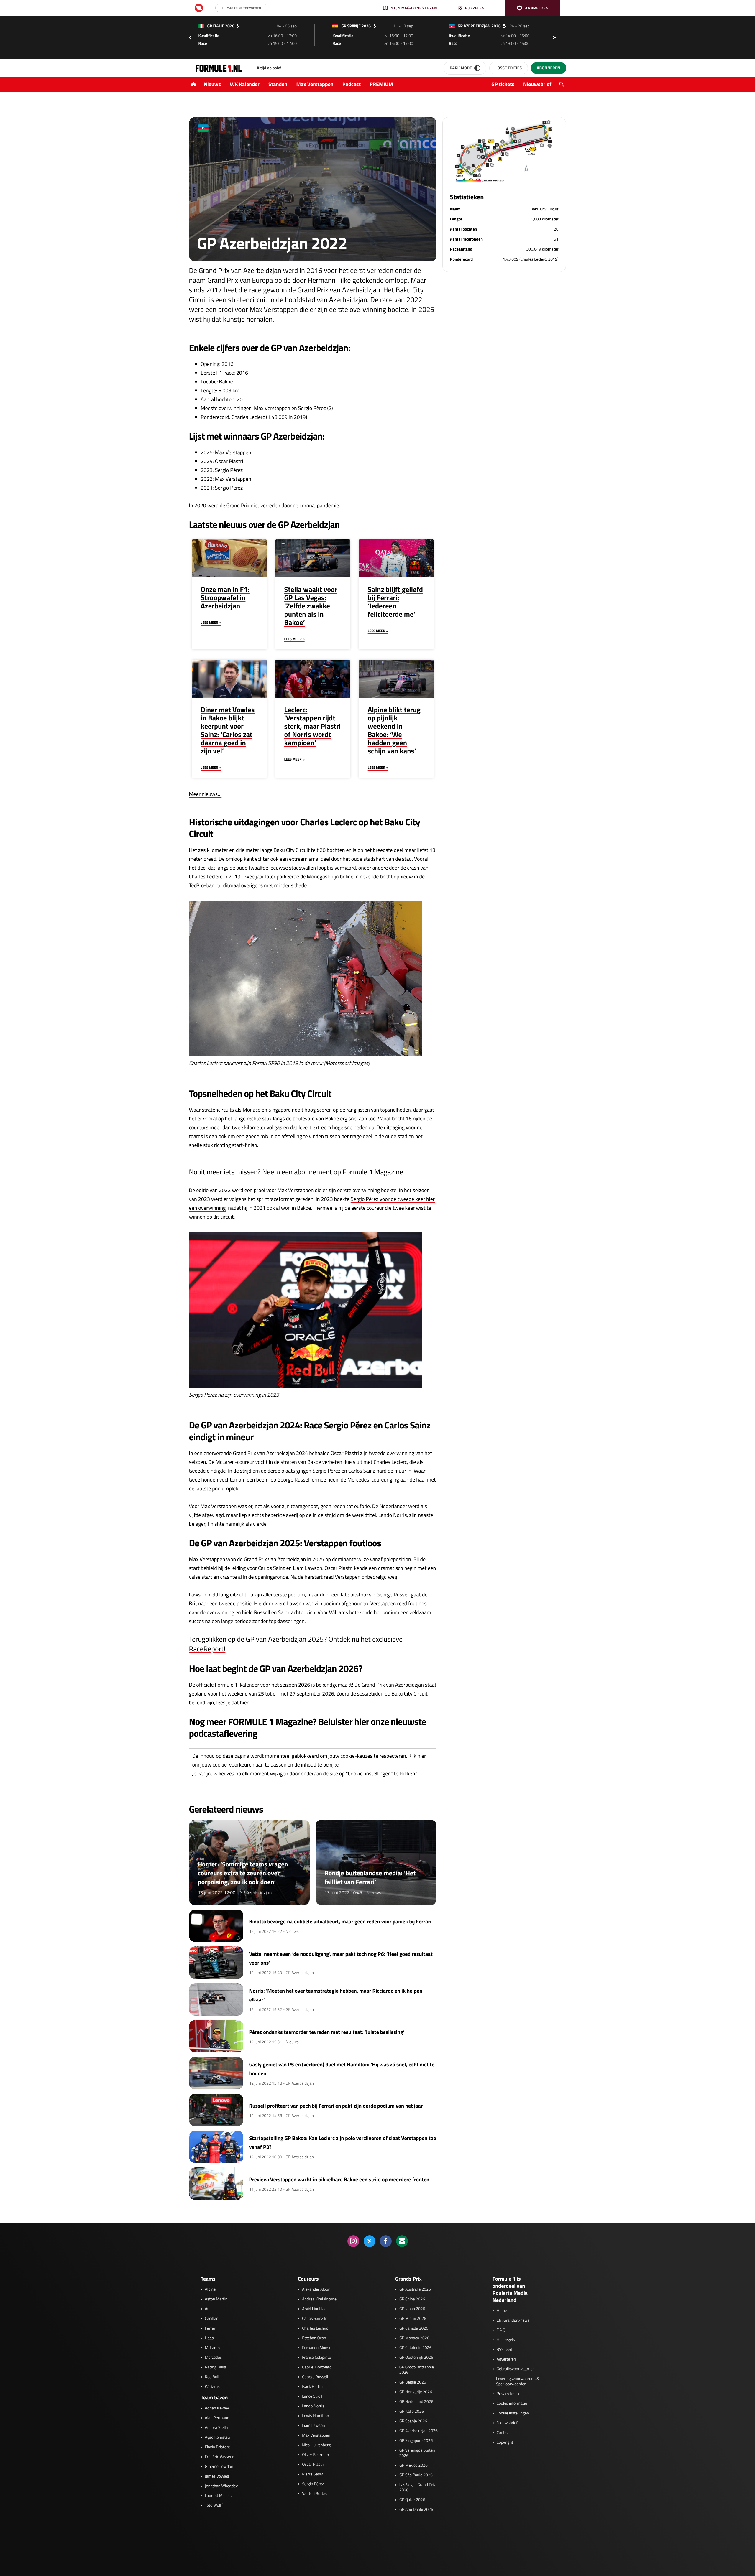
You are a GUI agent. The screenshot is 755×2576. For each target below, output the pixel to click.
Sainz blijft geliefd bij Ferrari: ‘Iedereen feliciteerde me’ (395, 602)
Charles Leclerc (315, 2328)
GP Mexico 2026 (413, 2465)
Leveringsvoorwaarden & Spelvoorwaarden (518, 2381)
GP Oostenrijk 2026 (416, 2358)
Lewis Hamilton (315, 2416)
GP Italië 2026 (412, 2412)
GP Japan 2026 (412, 2309)
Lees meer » (211, 622)
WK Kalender (245, 84)
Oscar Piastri (313, 2465)
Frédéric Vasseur (219, 2457)
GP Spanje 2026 (413, 2421)
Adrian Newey (217, 2408)
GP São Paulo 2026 (416, 2475)
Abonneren (548, 68)
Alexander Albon (316, 2289)
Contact (503, 2433)
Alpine (210, 2289)
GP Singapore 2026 (416, 2441)
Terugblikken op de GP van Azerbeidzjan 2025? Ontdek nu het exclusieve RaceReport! (296, 1644)
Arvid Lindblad (314, 2309)
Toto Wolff (214, 2506)
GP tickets (503, 84)
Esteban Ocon (314, 2338)
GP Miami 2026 (413, 2319)
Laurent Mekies (218, 2496)
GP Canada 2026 (414, 2328)
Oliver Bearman (315, 2455)
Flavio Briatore (218, 2447)
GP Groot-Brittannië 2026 (417, 2370)
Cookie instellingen (513, 2413)
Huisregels (506, 2340)
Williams (212, 2387)
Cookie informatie (512, 2404)
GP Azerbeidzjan (256, 1893)
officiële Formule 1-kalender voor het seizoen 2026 (253, 1685)
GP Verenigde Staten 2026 (417, 2453)
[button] (533, 8)
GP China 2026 (412, 2299)
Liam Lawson (313, 2426)
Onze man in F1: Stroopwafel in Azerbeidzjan (225, 598)
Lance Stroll (312, 2396)
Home (502, 2311)
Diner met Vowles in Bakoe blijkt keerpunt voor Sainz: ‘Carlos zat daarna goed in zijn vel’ (228, 730)
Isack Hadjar (313, 2387)
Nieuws (212, 84)
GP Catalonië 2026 (415, 2348)
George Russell (315, 2377)
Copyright (505, 2442)
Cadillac (212, 2319)
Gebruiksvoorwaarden (516, 2369)
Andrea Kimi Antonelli (321, 2299)
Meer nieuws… (205, 794)
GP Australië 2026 (415, 2289)
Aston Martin (216, 2299)
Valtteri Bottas (315, 2494)
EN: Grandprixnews (513, 2320)
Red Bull (212, 2377)
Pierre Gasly (312, 2474)
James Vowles (217, 2476)
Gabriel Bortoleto (317, 2367)
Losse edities (509, 68)
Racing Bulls (216, 2367)
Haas (209, 2338)
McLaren (212, 2348)
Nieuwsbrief (537, 84)
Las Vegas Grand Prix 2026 (417, 2488)
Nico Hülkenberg (316, 2445)
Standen (278, 84)
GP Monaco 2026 (414, 2338)
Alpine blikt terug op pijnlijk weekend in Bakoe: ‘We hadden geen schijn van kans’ (394, 730)
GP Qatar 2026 (412, 2500)
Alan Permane (217, 2418)
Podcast (352, 84)
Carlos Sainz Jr (314, 2319)
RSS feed (504, 2350)
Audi (209, 2309)
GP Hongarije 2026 (416, 2392)
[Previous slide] (190, 38)
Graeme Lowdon (219, 2467)
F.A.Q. (502, 2330)
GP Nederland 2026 (416, 2402)
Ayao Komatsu (218, 2437)
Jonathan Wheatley (221, 2486)
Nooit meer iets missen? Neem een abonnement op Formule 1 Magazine (296, 1172)
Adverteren (506, 2359)
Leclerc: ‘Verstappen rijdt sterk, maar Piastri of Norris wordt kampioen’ (313, 726)
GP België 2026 (413, 2382)
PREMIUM (381, 84)
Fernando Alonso (317, 2348)
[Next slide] (556, 38)
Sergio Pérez (313, 2484)
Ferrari (211, 2328)
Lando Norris (313, 2406)
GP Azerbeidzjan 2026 (418, 2431)
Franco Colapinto (316, 2358)
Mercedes (214, 2358)
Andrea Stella (216, 2428)
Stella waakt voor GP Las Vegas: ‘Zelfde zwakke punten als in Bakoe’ (311, 606)
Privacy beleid (509, 2394)
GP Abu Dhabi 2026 (416, 2510)
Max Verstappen (315, 84)
